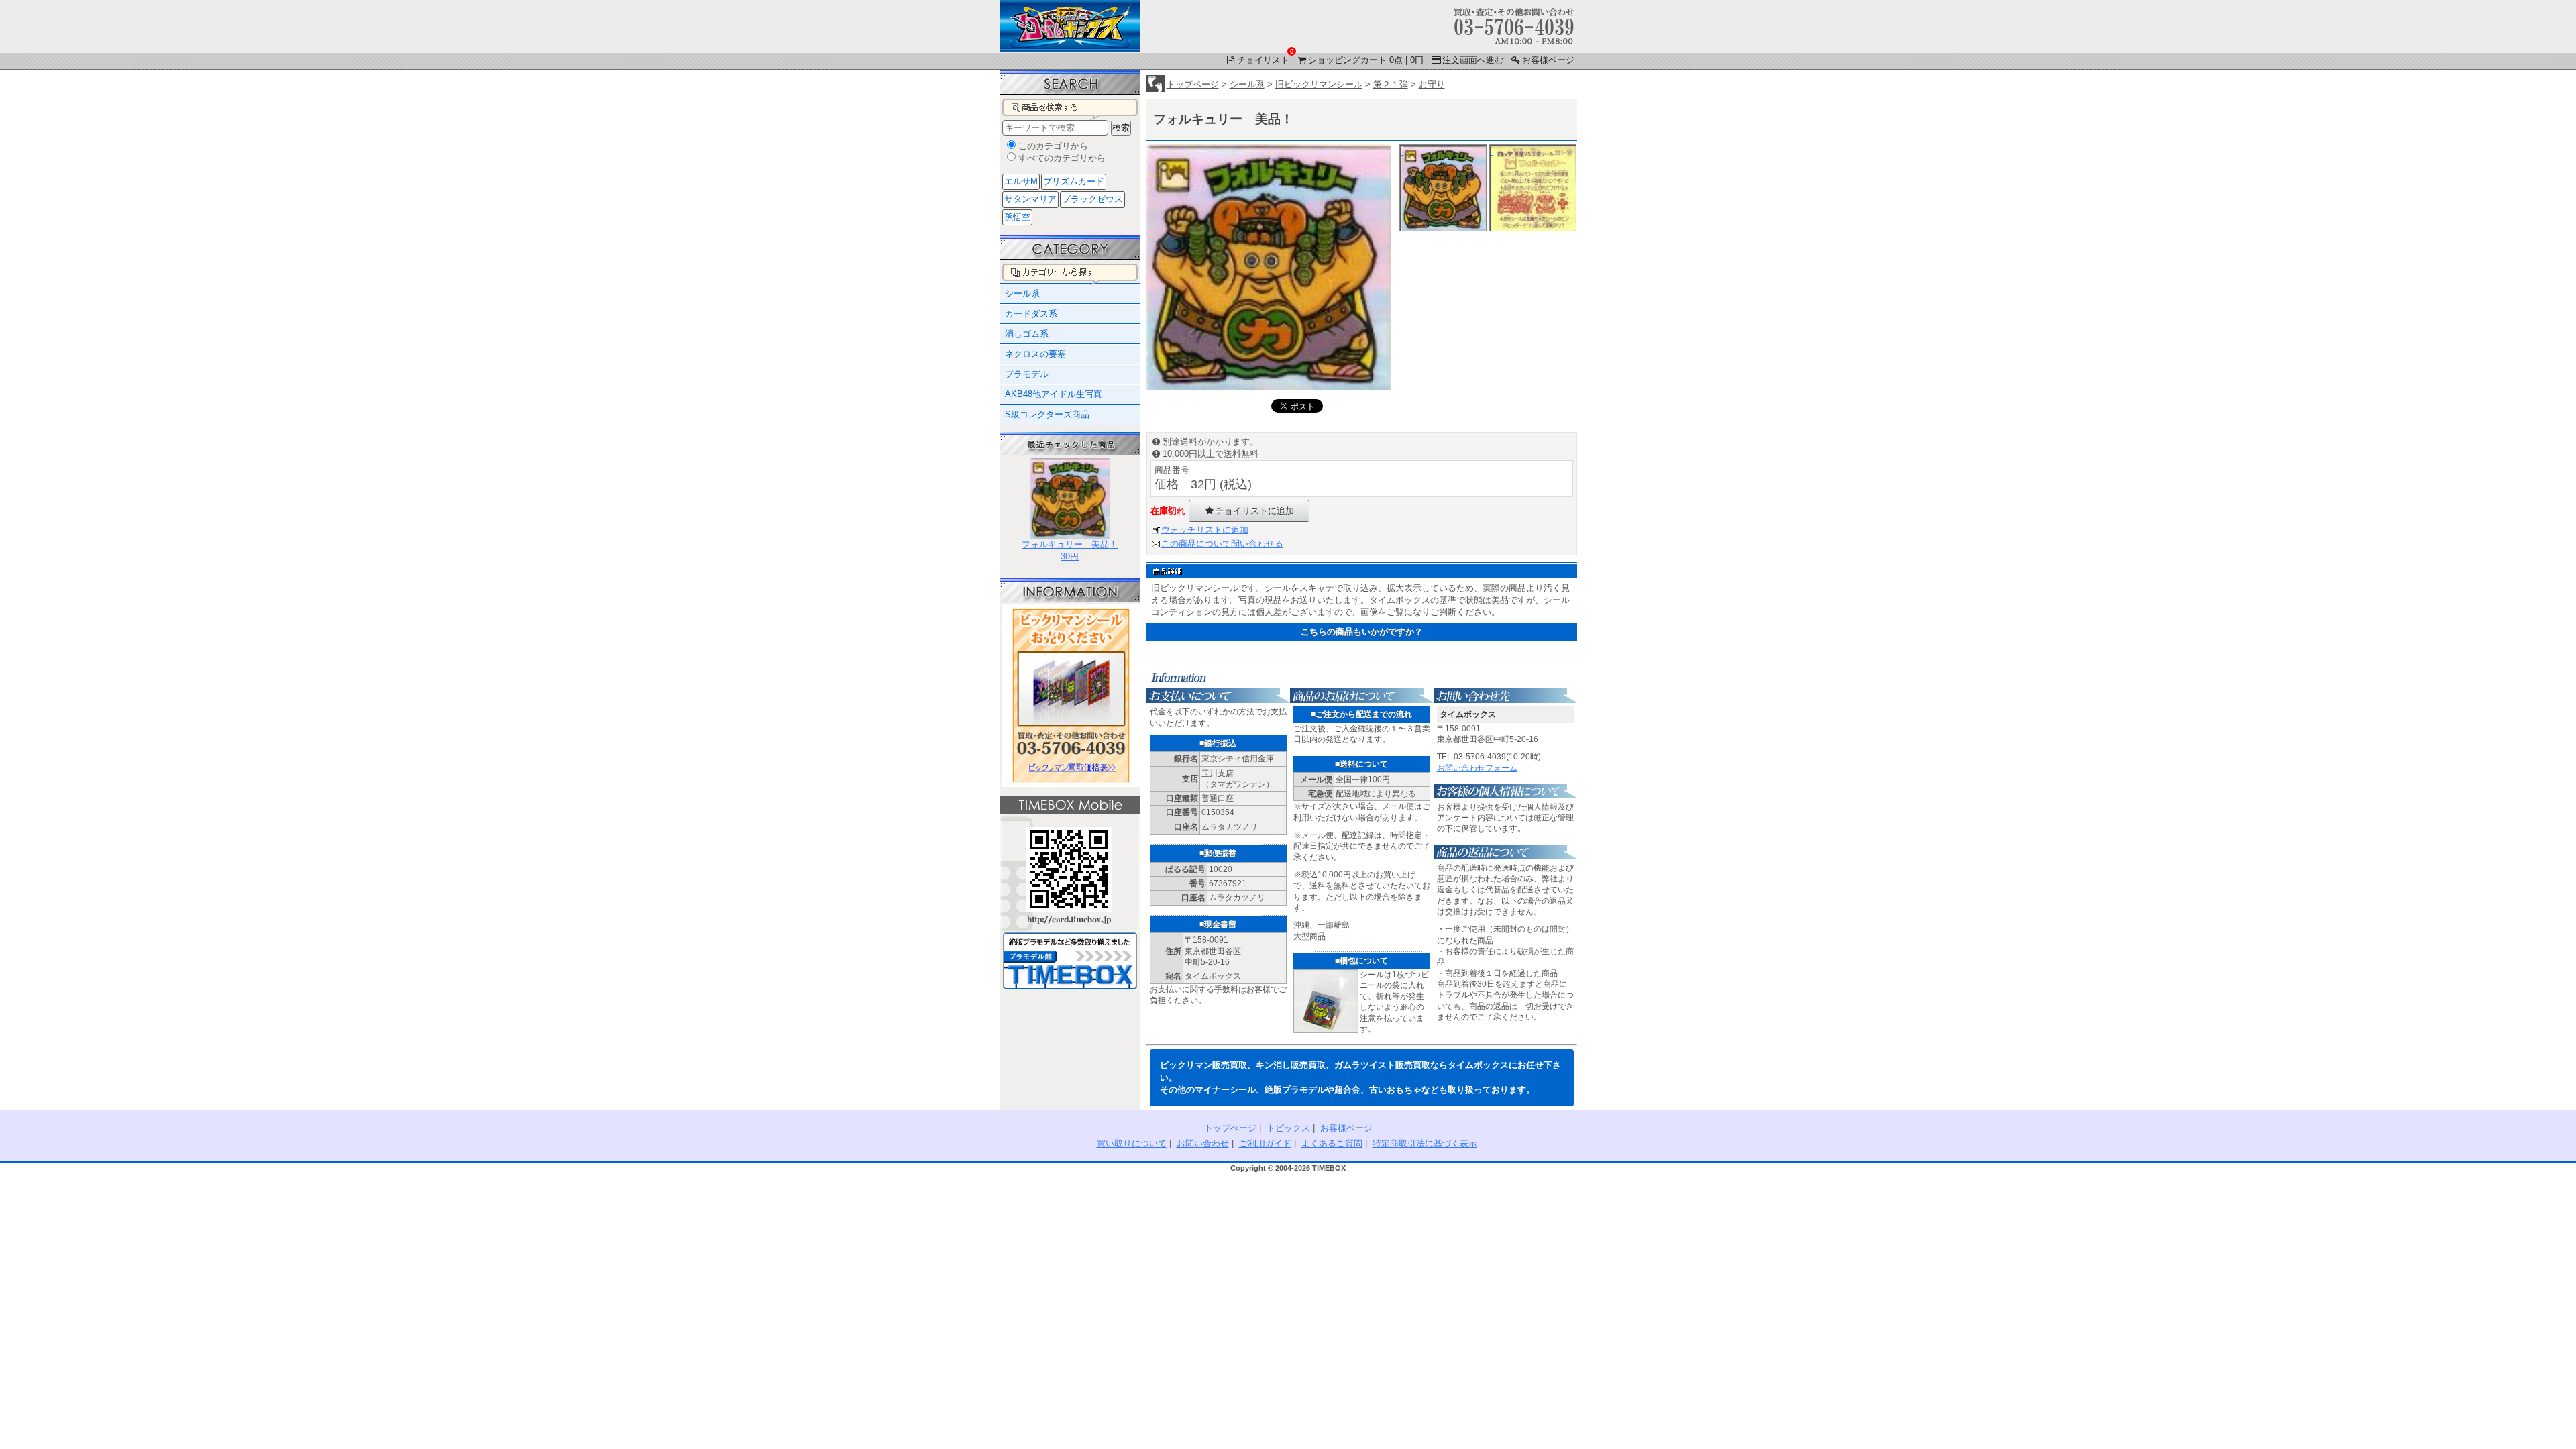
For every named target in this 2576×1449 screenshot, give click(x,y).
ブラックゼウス (1092, 199)
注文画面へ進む (1473, 60)
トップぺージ (1230, 1128)
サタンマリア (1030, 199)
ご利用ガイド (1265, 1143)
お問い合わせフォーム (1477, 768)
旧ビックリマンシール (1319, 84)
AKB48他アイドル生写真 (1054, 394)
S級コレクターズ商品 (1047, 414)
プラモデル (1027, 374)
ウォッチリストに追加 (1205, 530)
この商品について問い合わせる (1222, 544)
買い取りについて (1132, 1143)
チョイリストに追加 (1255, 511)
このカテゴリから (1053, 146)
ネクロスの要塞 (1035, 354)
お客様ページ (1548, 60)
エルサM (1021, 181)
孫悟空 (1017, 217)
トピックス (1288, 1128)
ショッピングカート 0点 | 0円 (1366, 60)
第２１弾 (1391, 84)
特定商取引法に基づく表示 (1425, 1143)
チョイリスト (1264, 59)
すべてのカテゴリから (1062, 158)
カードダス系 (1031, 314)
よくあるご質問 (1332, 1143)
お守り (1432, 84)
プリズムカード (1074, 181)
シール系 (1247, 84)
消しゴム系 (1027, 334)
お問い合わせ (1203, 1143)
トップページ (1193, 84)
